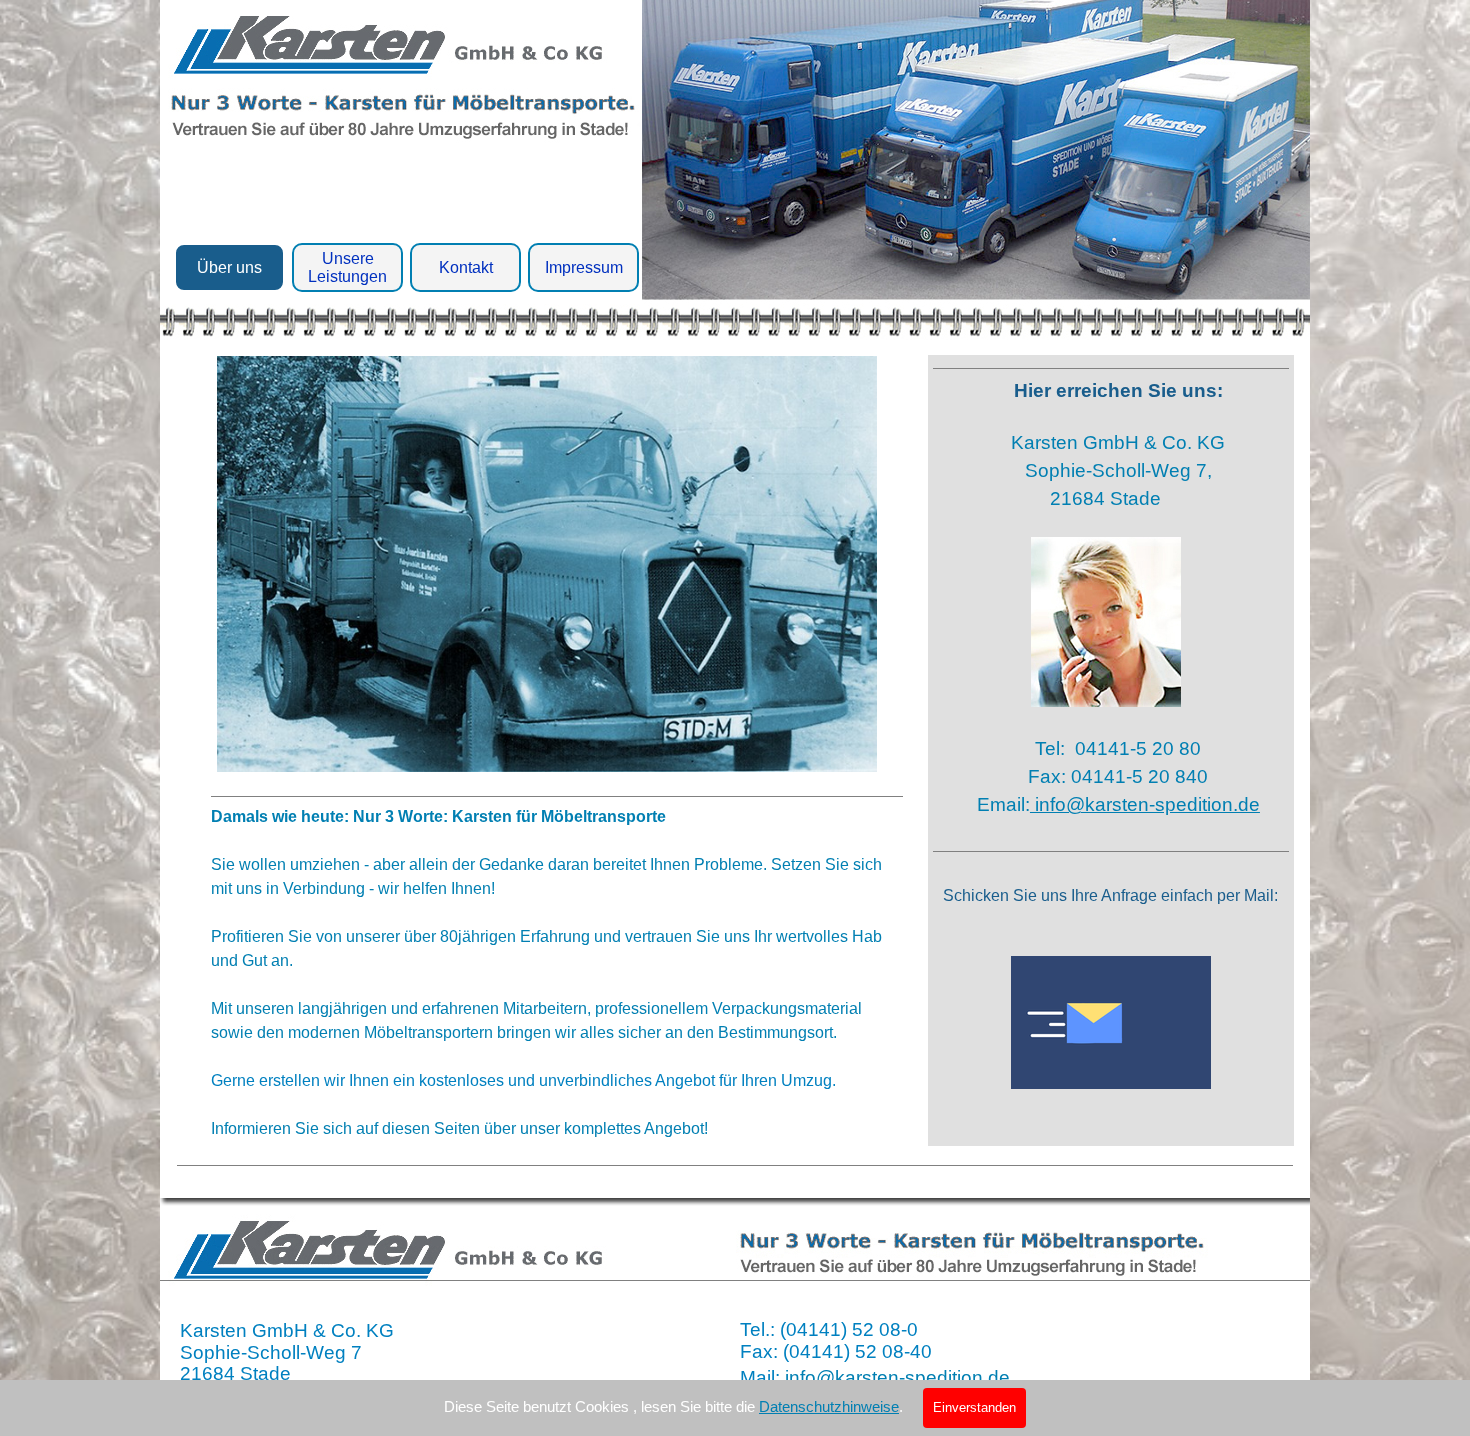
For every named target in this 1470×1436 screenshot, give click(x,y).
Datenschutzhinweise (829, 1407)
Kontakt (466, 267)
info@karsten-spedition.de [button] (1145, 804)
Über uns (229, 267)
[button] (1111, 1024)
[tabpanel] (557, 968)
